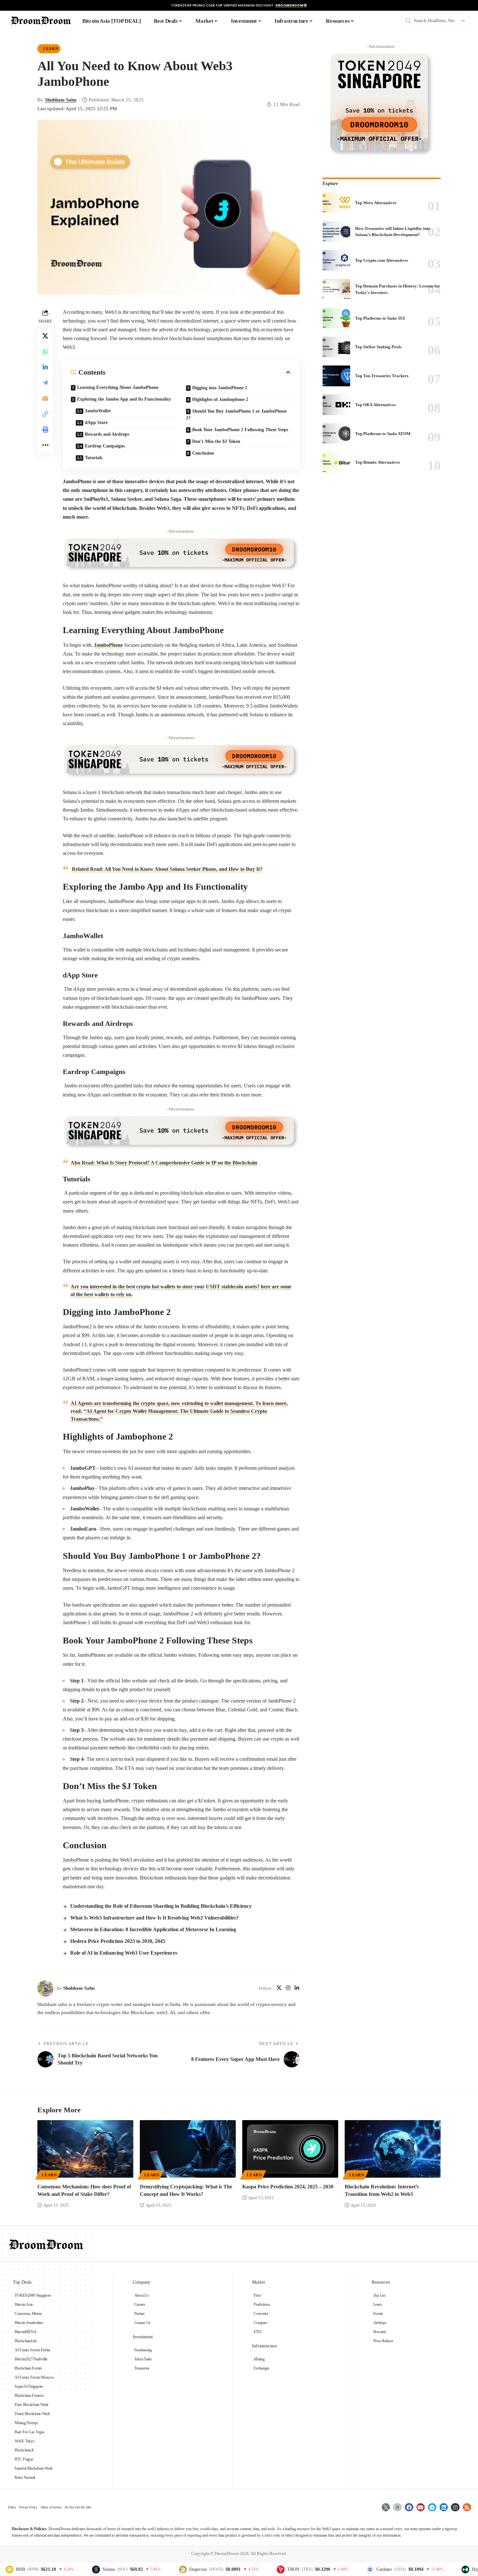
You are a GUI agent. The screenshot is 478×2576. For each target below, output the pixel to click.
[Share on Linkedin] (45, 367)
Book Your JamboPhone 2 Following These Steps (240, 430)
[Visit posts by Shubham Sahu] (46, 1988)
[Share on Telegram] (45, 382)
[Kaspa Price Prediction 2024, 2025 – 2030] (290, 2149)
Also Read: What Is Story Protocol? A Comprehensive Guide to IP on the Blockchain (164, 1163)
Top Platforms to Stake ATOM (383, 434)
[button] (45, 414)
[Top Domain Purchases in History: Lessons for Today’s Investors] (336, 289)
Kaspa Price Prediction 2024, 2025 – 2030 (288, 2187)
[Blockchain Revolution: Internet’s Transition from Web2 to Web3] (393, 2149)
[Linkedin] (444, 2507)
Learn (51, 49)
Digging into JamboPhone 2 (220, 388)
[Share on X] (45, 336)
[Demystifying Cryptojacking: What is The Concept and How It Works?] (188, 2149)
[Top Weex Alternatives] (336, 203)
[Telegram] (432, 2507)
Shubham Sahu (61, 100)
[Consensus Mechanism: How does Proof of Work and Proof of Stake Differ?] (85, 2149)
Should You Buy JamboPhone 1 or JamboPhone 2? (236, 415)
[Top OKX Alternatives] (336, 405)
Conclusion (203, 453)
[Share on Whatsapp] (45, 351)
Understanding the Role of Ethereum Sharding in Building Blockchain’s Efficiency (161, 1906)
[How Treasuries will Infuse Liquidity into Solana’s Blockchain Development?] (336, 232)
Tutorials (94, 458)
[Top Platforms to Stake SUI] (336, 318)
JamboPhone (108, 645)
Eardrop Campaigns (105, 446)
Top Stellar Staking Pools (378, 347)
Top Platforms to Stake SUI (380, 318)
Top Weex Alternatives (376, 203)
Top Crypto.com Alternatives (382, 260)
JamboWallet (98, 411)
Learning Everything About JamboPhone (118, 387)
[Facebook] (409, 2507)
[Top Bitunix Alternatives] (336, 462)
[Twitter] (386, 2507)
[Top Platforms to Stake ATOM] (336, 434)
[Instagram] (288, 1988)
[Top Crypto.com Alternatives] (336, 260)
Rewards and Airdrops (107, 434)
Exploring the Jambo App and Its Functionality (124, 399)
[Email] (45, 398)
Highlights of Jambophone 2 (220, 399)
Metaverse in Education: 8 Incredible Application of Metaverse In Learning (153, 1929)
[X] (279, 1988)
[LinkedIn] (297, 1988)
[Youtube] (421, 2507)
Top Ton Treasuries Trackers (382, 376)
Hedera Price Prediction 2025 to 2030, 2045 (118, 1941)
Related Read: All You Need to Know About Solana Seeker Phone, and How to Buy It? (166, 869)
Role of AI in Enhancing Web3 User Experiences (124, 1953)
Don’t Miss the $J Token (216, 441)
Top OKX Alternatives (375, 405)
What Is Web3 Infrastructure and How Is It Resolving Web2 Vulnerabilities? (154, 1918)
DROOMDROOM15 (291, 5)
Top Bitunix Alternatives (378, 462)
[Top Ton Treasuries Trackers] (336, 376)
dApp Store (96, 423)
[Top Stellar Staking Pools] (336, 347)
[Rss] (467, 2507)
